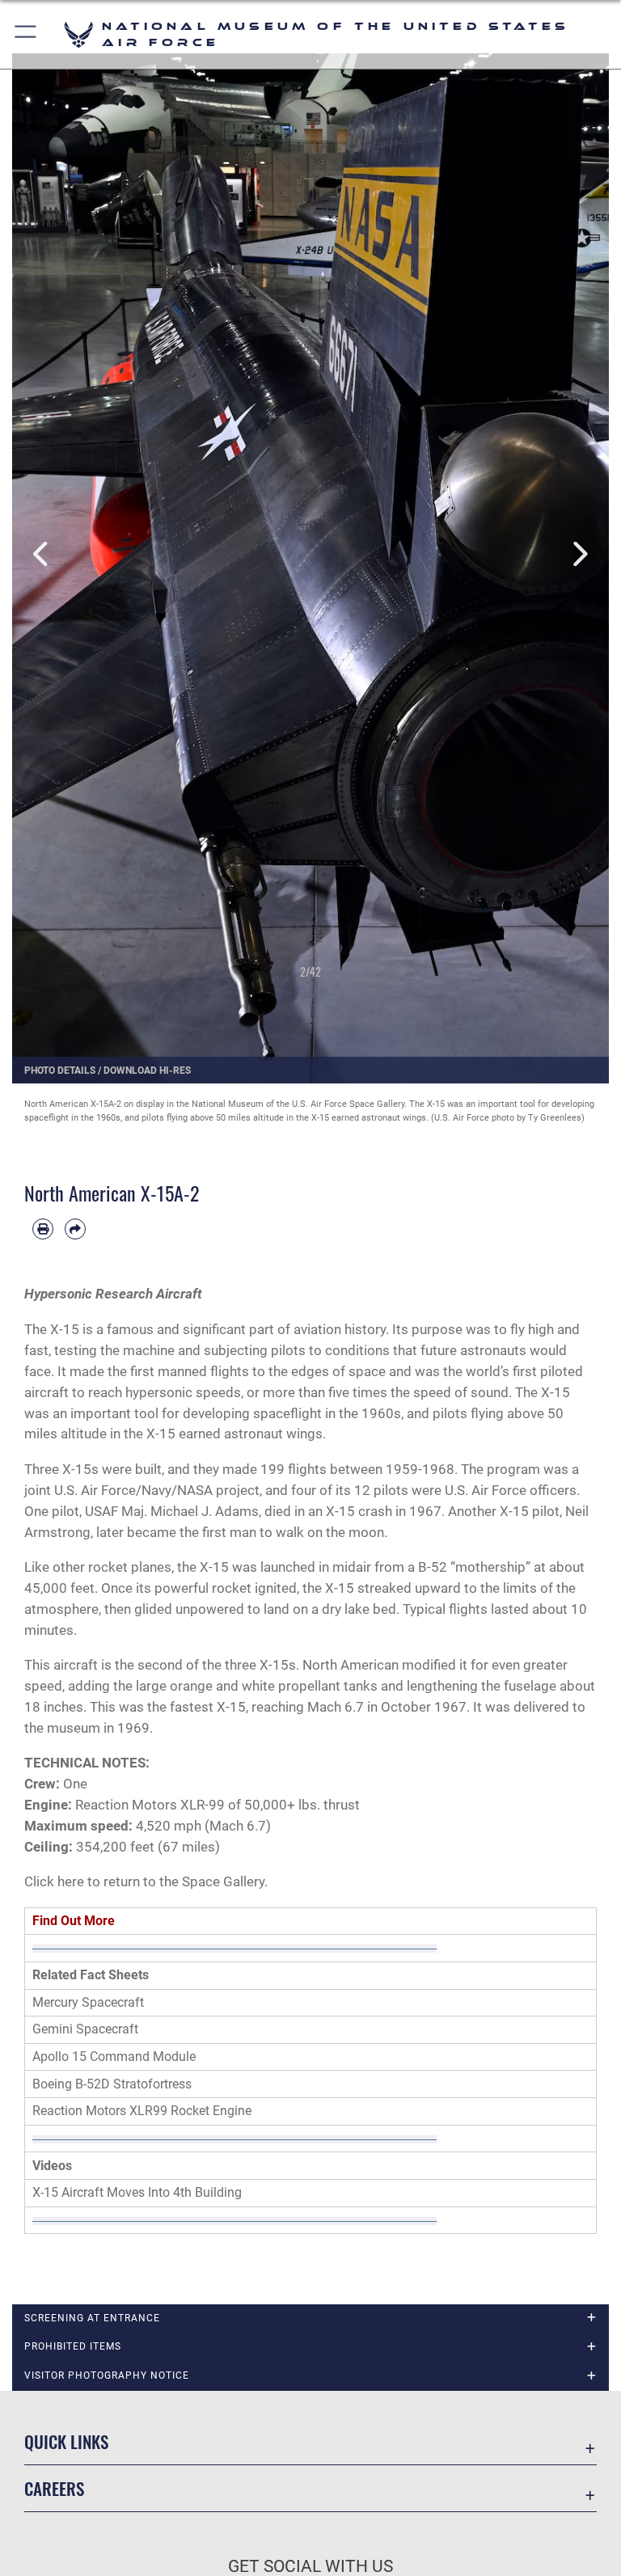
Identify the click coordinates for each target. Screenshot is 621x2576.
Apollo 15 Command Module (114, 2057)
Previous (42, 554)
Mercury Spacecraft (88, 2002)
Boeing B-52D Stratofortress (112, 2084)
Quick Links (66, 2441)
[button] (26, 34)
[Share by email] (75, 1229)
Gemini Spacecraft (85, 2029)
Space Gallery (223, 1881)
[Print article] (43, 1229)
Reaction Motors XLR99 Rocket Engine (142, 2111)
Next (579, 554)
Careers (54, 2488)
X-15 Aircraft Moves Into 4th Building (137, 2192)
